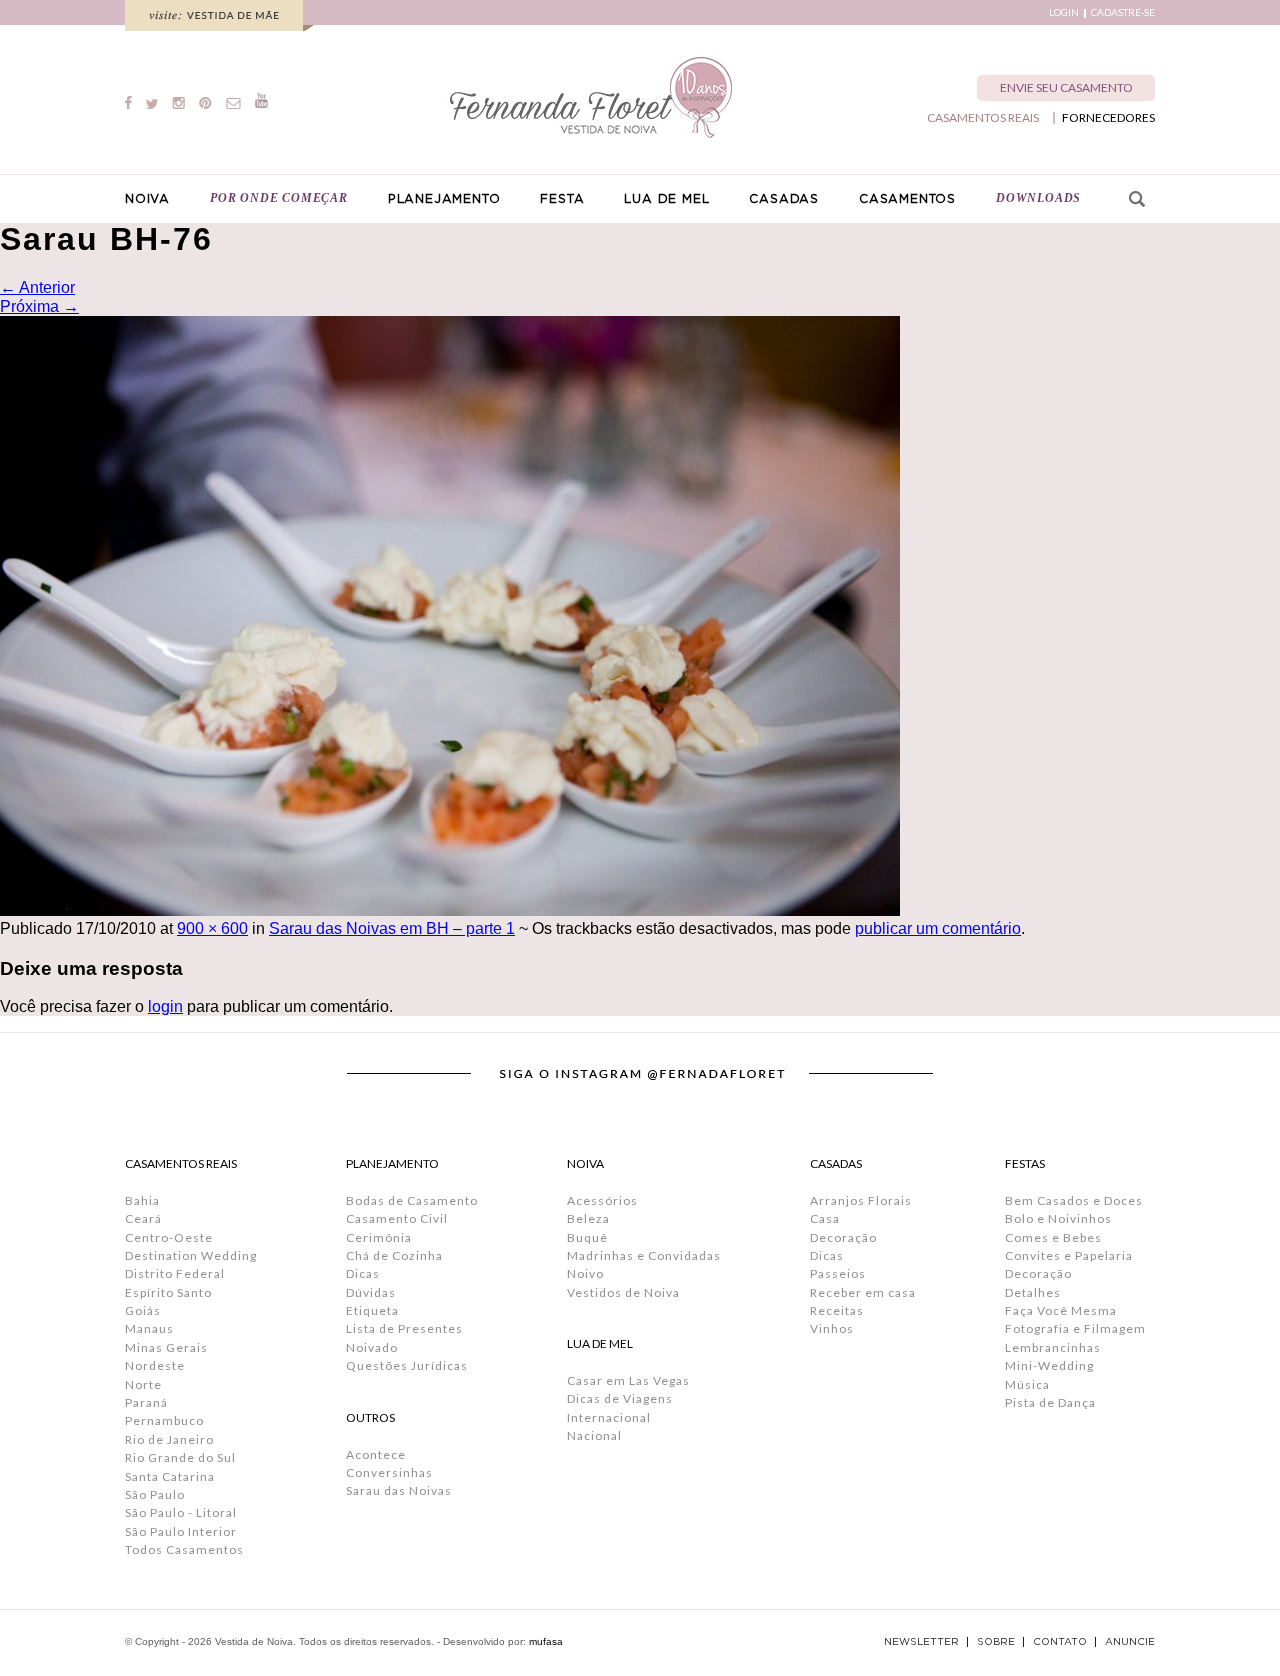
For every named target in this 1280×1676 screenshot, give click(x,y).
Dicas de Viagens (620, 1398)
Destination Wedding (191, 1255)
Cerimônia (379, 1237)
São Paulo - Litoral (181, 1512)
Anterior (37, 287)
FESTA (562, 199)
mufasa (546, 1641)
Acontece (376, 1454)
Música (1027, 1384)
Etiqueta (372, 1310)
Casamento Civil (397, 1218)
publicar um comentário (938, 928)
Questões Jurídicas (407, 1365)
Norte (143, 1384)
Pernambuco (164, 1420)
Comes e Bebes (1053, 1237)
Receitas (837, 1310)
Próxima (39, 306)
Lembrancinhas (1053, 1347)
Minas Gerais (166, 1347)
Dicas (363, 1273)
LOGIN (1064, 12)
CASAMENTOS (907, 199)
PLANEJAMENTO (444, 199)
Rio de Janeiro (169, 1439)
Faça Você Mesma (1061, 1310)
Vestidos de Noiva (623, 1292)
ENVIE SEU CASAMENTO (1066, 87)
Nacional (594, 1435)
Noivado (372, 1347)
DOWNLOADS (1038, 198)
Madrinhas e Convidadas (644, 1255)
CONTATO (1060, 1642)
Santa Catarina (170, 1476)
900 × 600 (212, 928)
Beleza (588, 1218)
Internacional (609, 1417)
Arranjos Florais (861, 1200)
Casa (825, 1218)
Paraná (146, 1402)
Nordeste (155, 1365)
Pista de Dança (1050, 1402)
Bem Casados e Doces (1074, 1200)
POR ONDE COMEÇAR (279, 198)
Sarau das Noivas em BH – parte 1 (392, 928)
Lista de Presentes (404, 1328)
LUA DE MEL (666, 199)
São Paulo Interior (181, 1531)
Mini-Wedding (1049, 1365)
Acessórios (602, 1200)
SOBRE (996, 1642)
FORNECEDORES (1108, 118)
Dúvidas (371, 1292)
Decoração (843, 1237)
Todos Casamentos (184, 1549)
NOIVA (147, 199)
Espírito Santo (168, 1292)
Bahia (142, 1200)
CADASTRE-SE (1123, 12)
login (165, 1006)
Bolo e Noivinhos (1058, 1218)
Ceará (143, 1218)
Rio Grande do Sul (180, 1457)
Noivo (585, 1273)
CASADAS (784, 199)
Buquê (587, 1237)
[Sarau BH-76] (450, 910)
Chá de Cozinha (394, 1255)
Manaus (149, 1328)
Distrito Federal (175, 1273)
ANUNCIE (1130, 1642)
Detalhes (1033, 1292)
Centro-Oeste (169, 1237)
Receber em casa (863, 1292)
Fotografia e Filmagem (1075, 1328)
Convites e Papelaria (1069, 1255)
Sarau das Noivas (399, 1490)
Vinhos (832, 1328)
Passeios (838, 1273)
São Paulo (155, 1494)
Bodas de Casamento (412, 1200)
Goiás (143, 1310)
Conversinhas (389, 1472)
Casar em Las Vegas (628, 1380)
